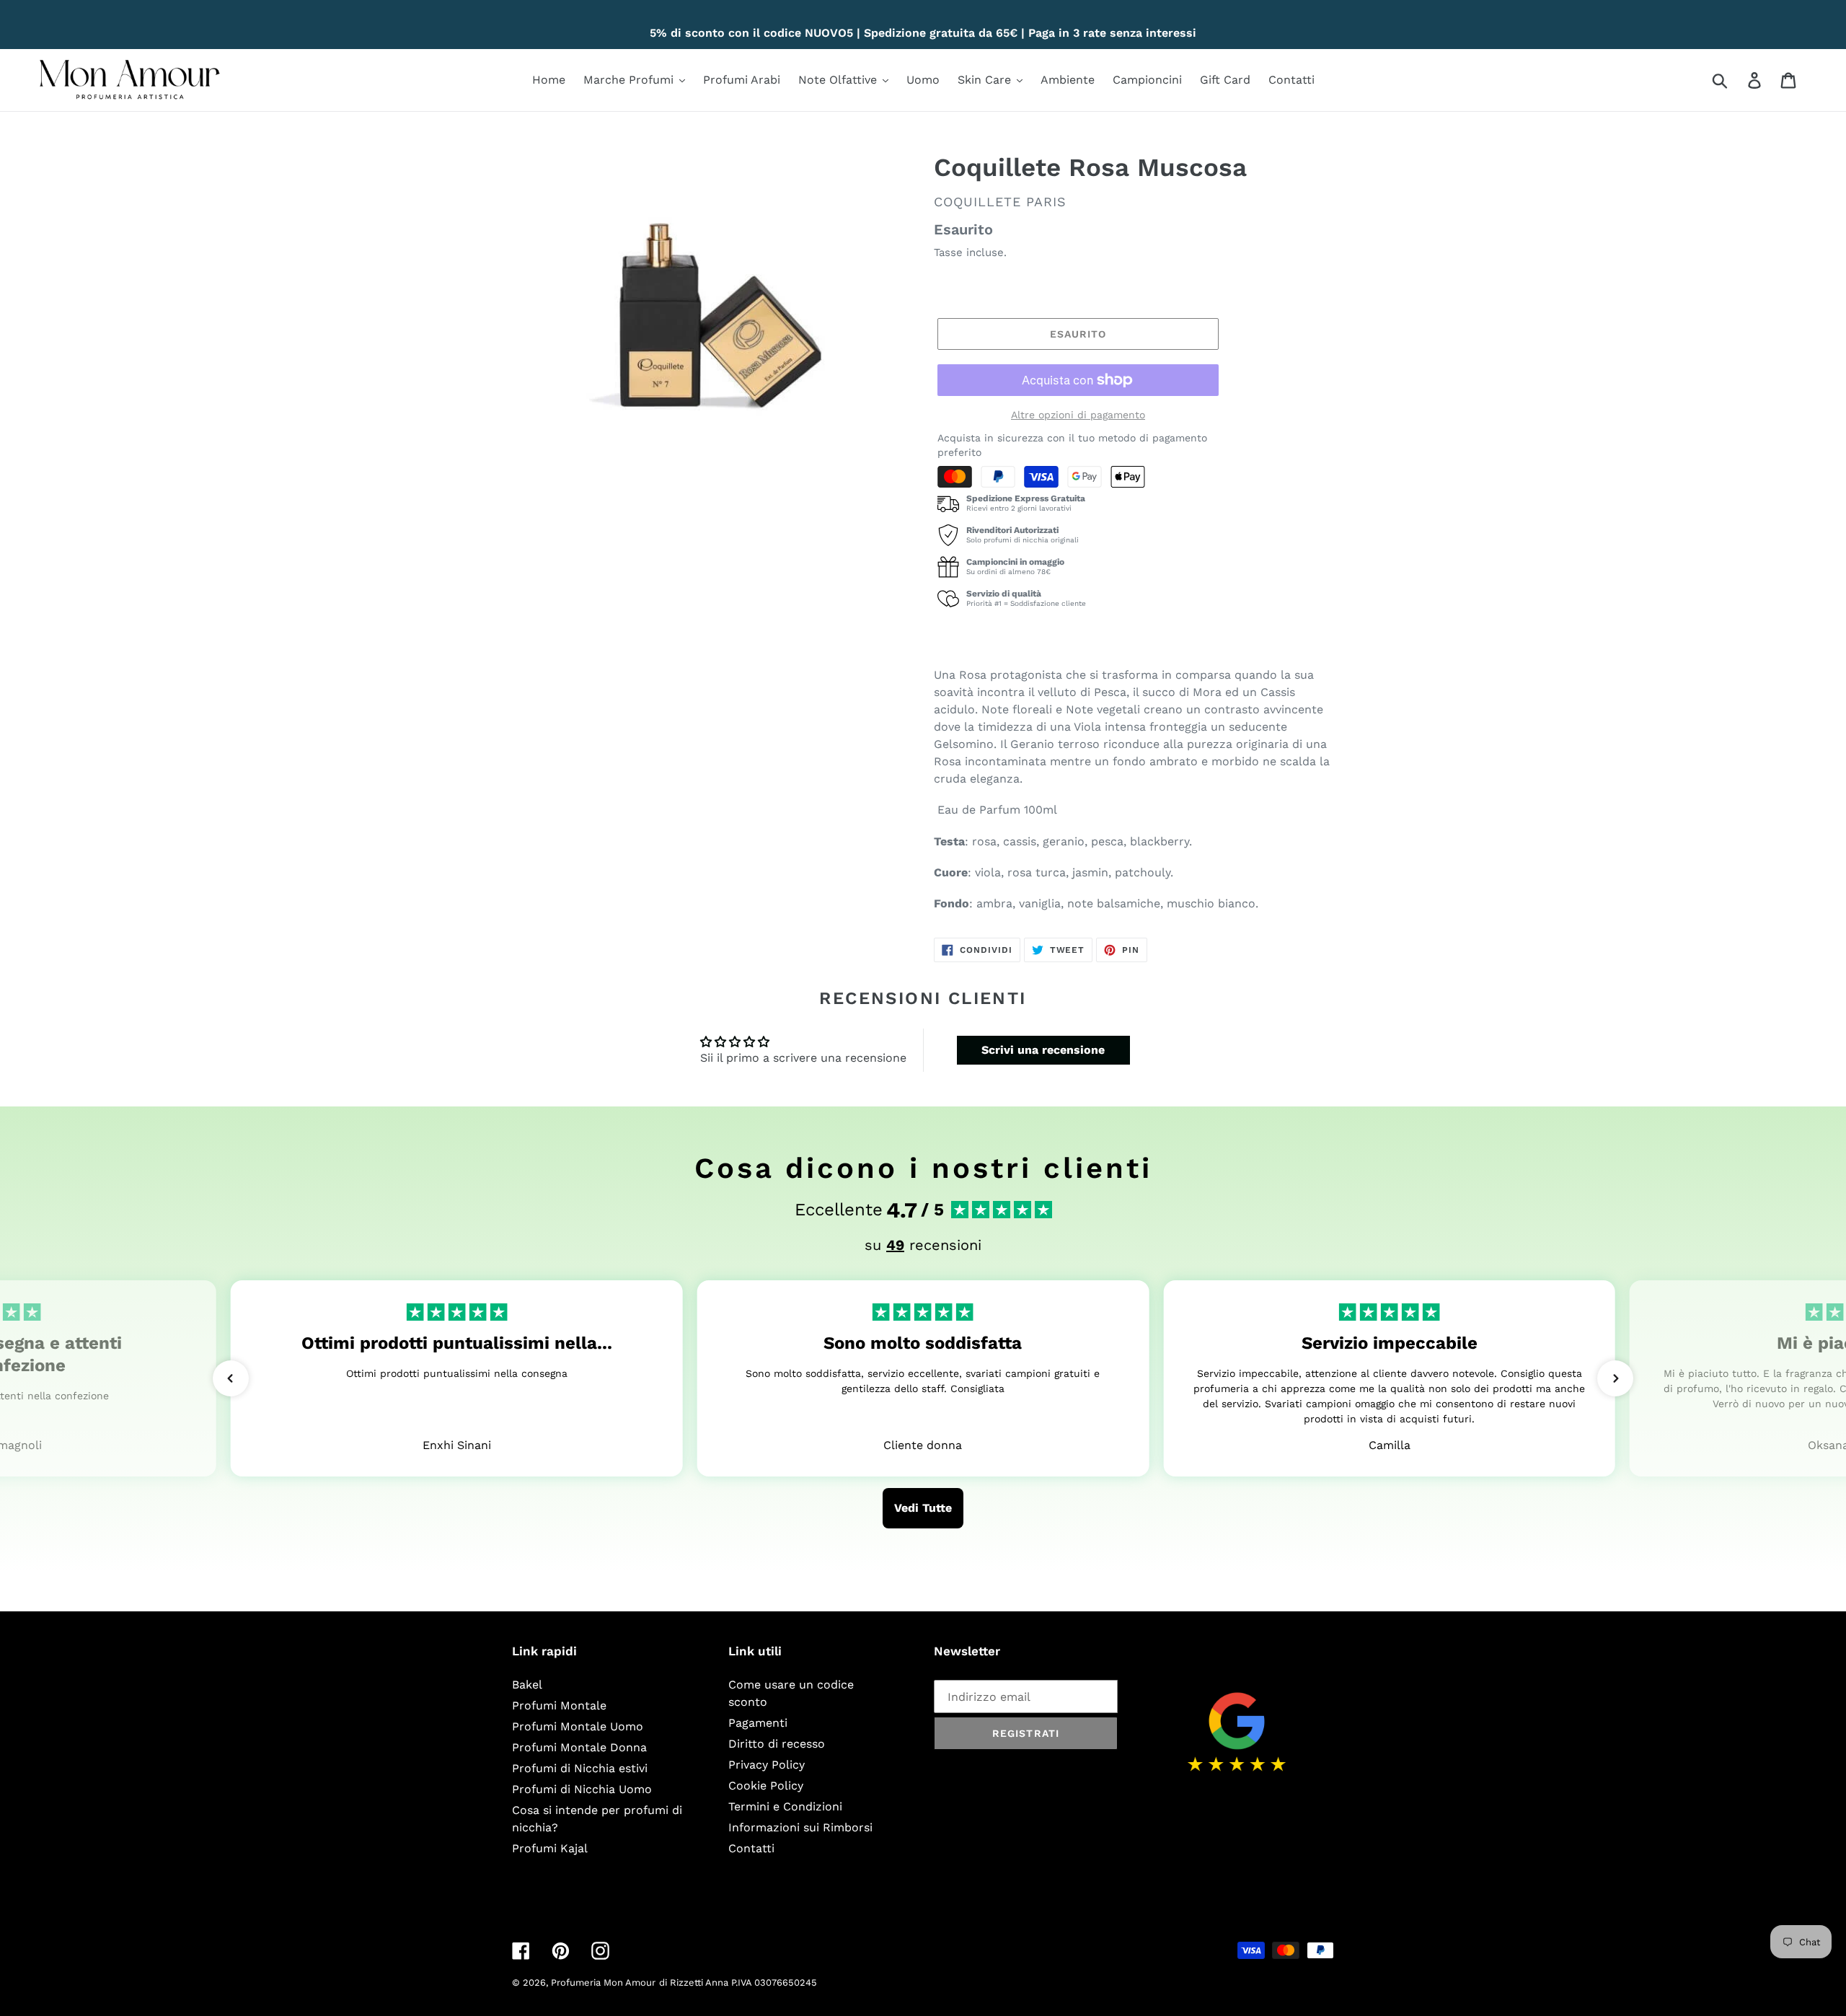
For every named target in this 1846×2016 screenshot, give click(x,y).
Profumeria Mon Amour (603, 1982)
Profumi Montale (559, 1705)
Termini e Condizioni (785, 1806)
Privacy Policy (767, 1765)
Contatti (751, 1848)
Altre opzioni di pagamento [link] (1078, 415)
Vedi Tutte (923, 1508)
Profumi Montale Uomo (578, 1726)
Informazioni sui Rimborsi (800, 1827)
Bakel (527, 1685)
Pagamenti (758, 1723)
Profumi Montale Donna (579, 1747)
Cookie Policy (766, 1786)
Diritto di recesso (777, 1744)
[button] (231, 1378)
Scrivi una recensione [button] (1043, 1050)
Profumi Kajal (550, 1848)
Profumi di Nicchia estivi (580, 1768)
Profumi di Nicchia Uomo (582, 1789)
